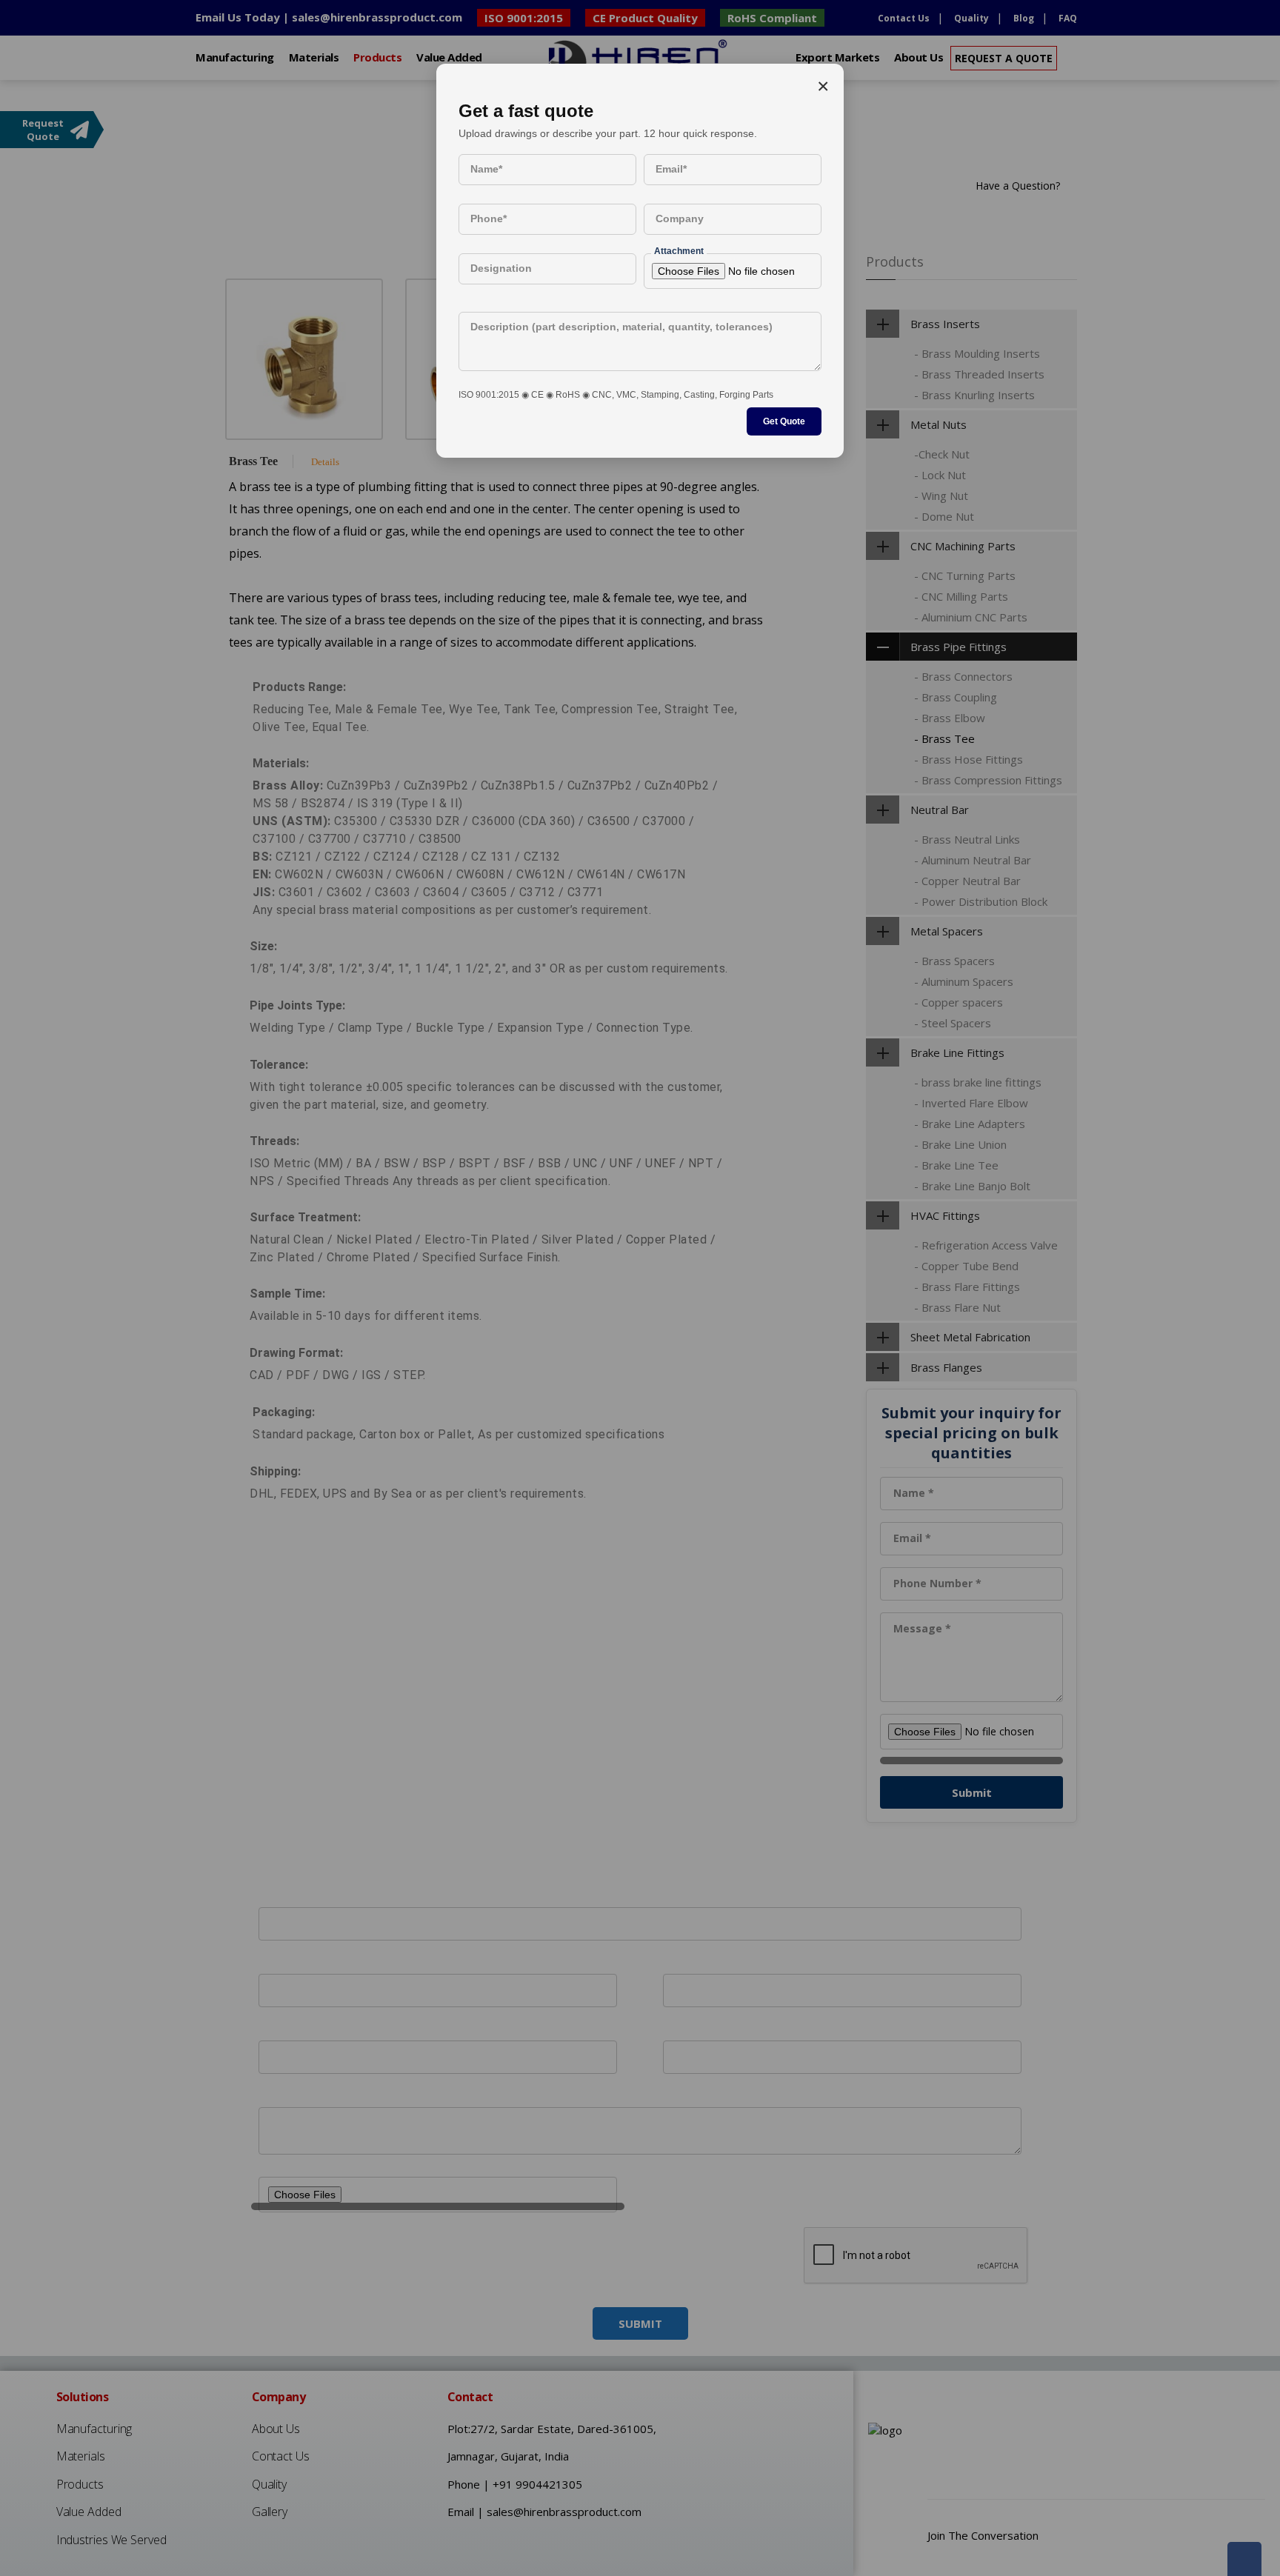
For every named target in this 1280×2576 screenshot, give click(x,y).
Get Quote (784, 421)
